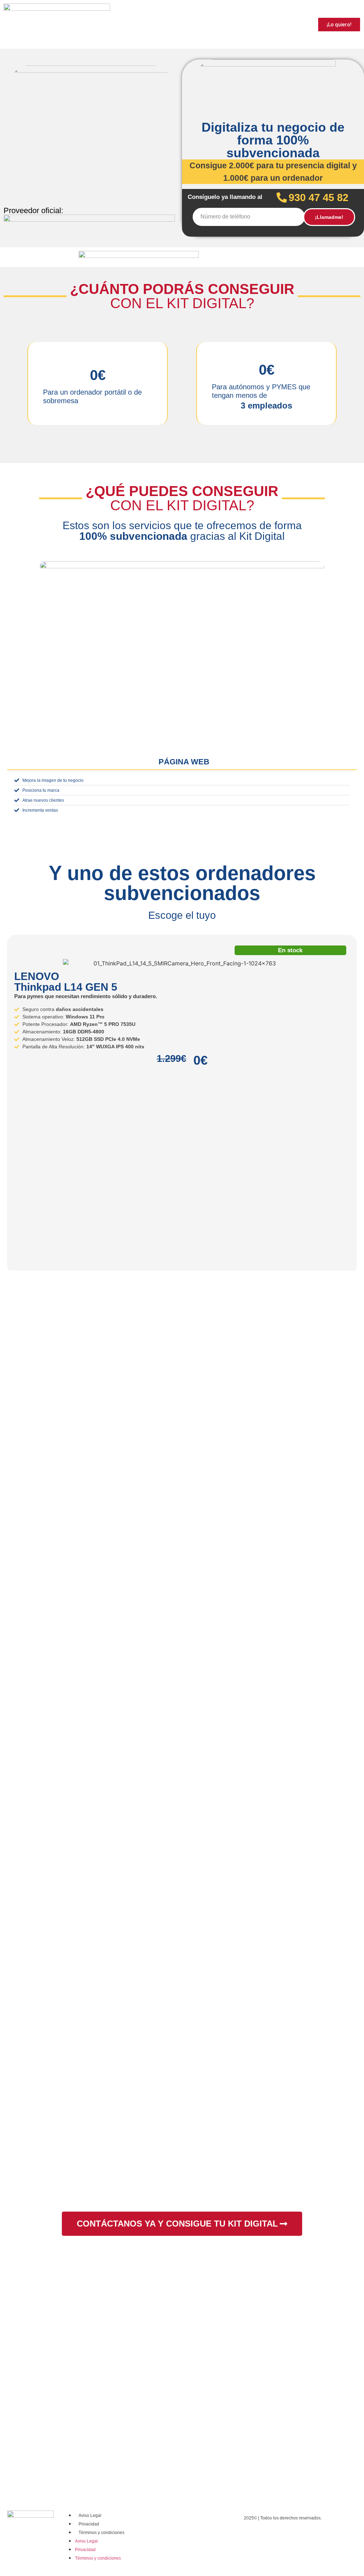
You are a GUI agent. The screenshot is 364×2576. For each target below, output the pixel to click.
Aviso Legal (90, 2516)
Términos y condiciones (101, 2533)
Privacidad (89, 2524)
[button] (7, 687)
